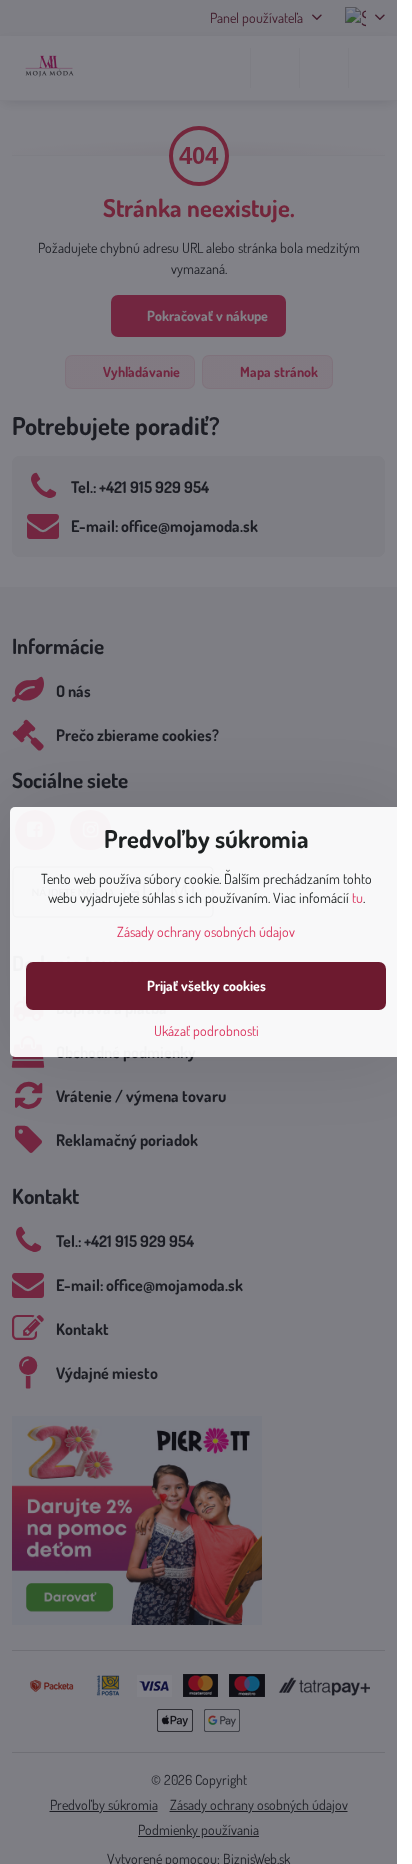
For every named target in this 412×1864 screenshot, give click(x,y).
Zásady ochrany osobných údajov (206, 931)
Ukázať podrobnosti (206, 1030)
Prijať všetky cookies (206, 985)
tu (357, 897)
